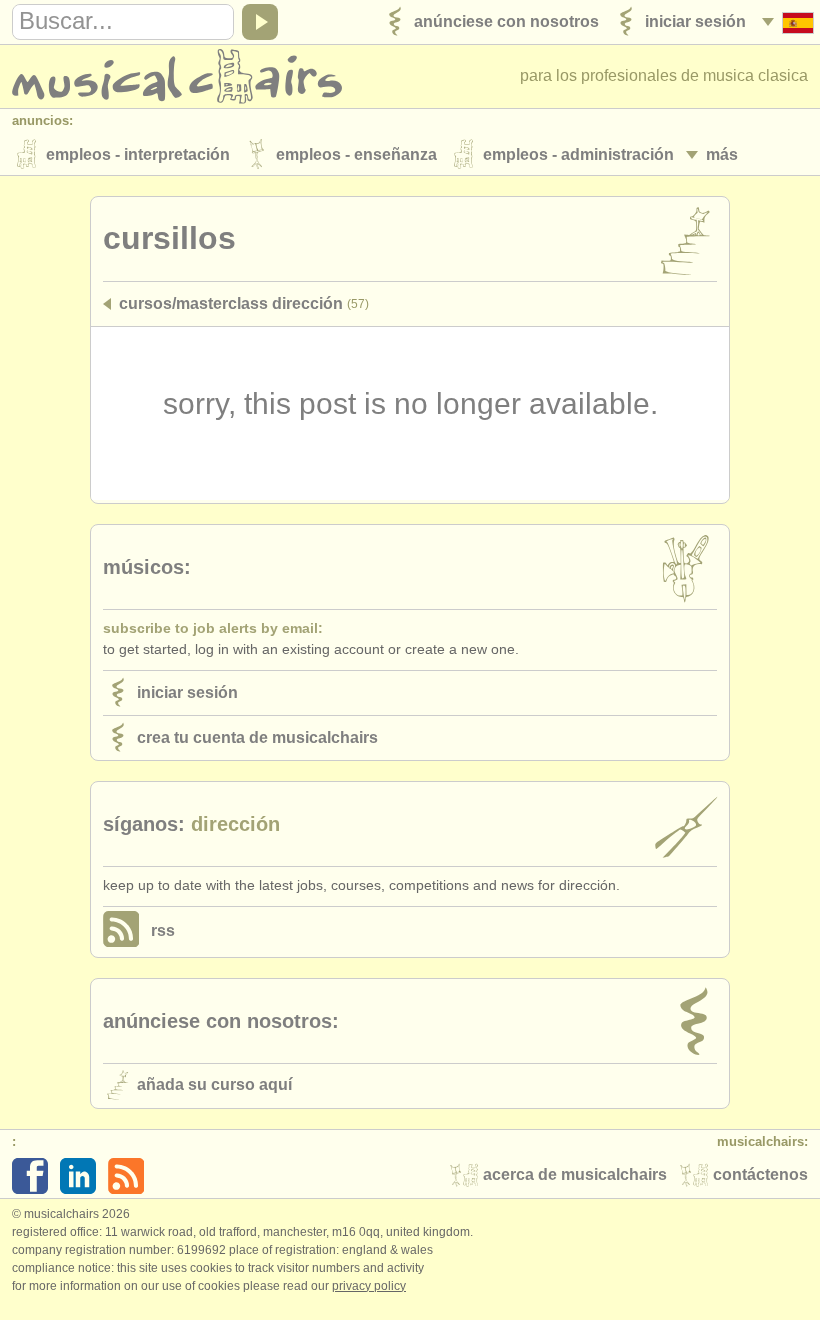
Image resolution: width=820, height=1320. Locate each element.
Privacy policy (369, 1286)
